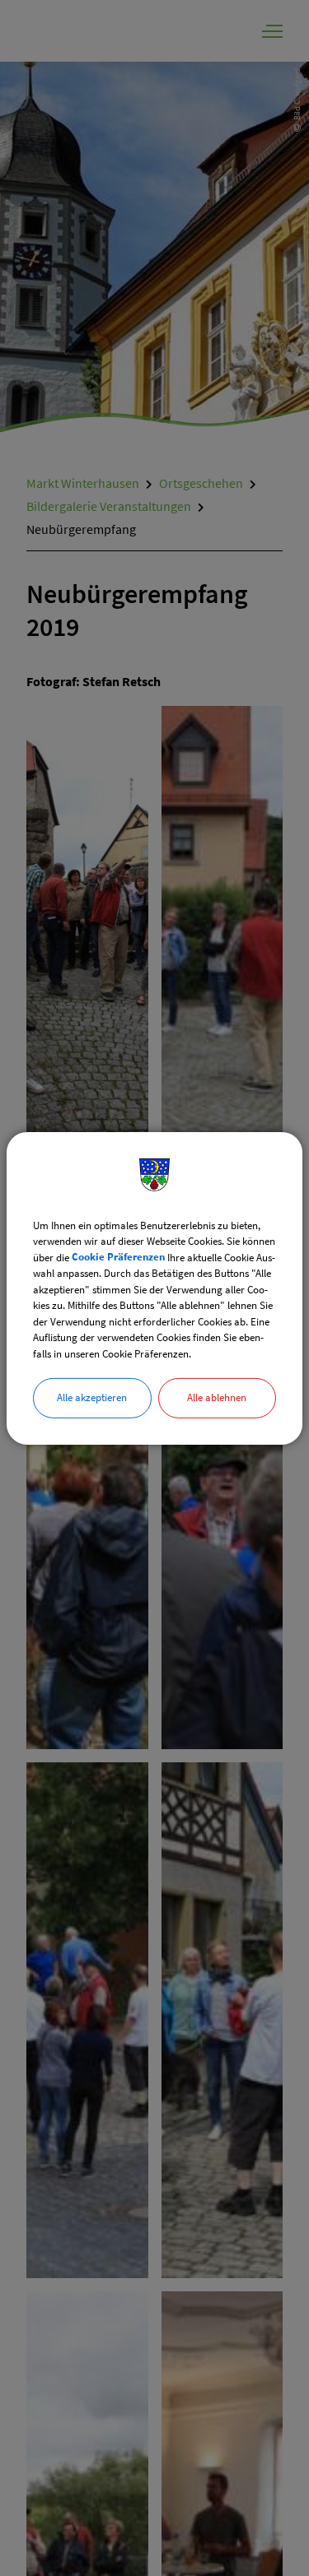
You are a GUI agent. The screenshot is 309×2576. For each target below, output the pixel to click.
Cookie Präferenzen (118, 1257)
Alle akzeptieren (92, 1397)
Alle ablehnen (217, 1397)
